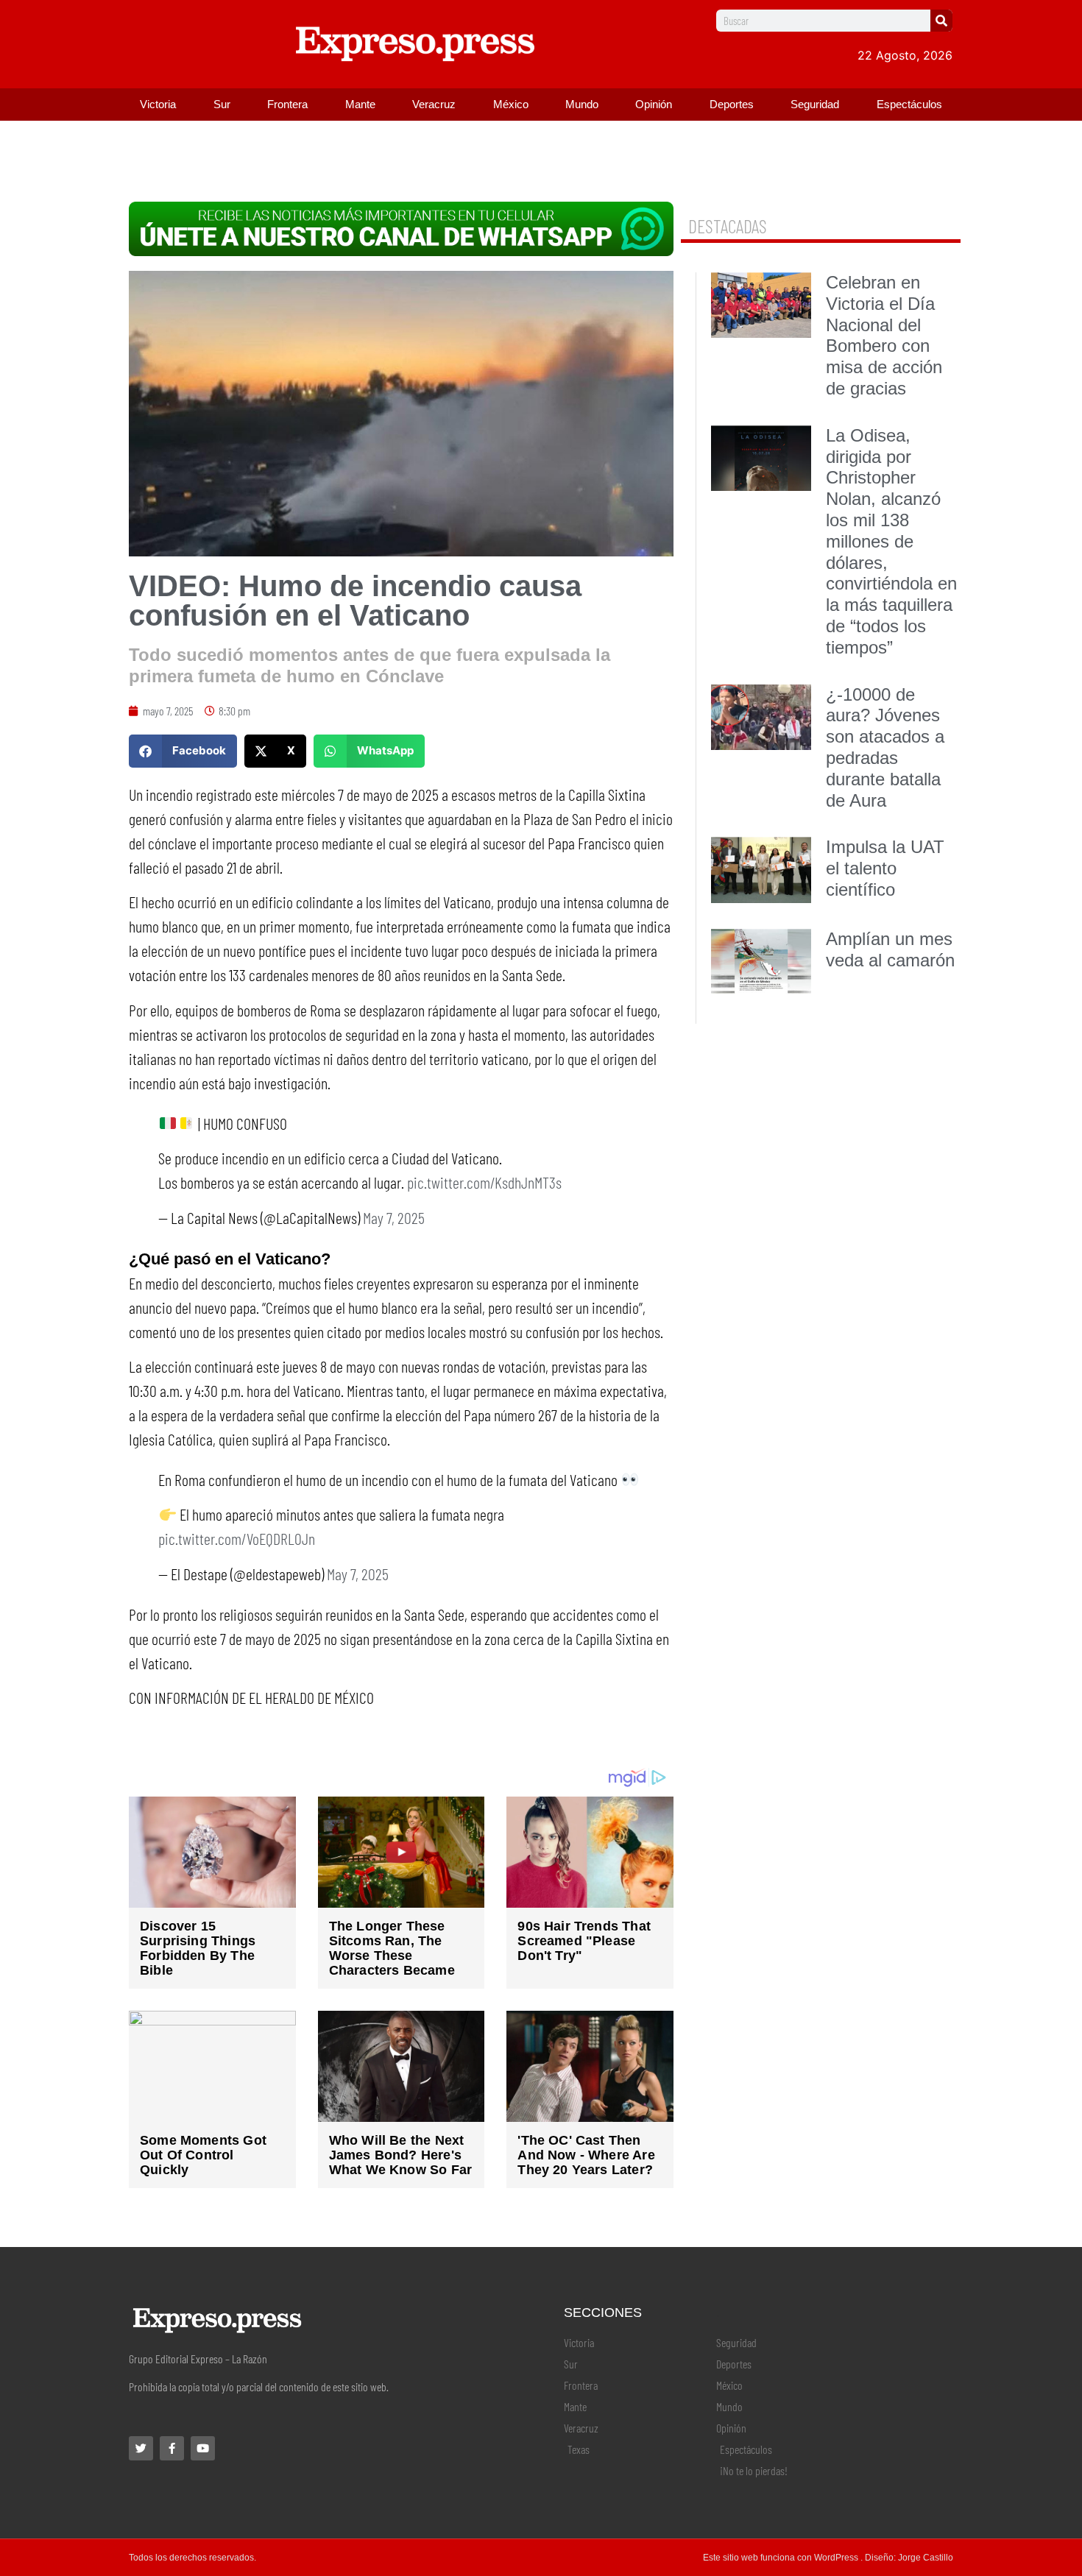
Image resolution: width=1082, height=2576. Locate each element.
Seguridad (815, 104)
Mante (360, 104)
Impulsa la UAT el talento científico (885, 868)
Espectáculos (909, 104)
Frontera (287, 104)
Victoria (158, 104)
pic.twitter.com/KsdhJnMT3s (484, 1182)
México (511, 104)
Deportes (732, 104)
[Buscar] (941, 21)
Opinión (654, 104)
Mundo (582, 104)
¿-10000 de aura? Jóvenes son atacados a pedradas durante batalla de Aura (885, 747)
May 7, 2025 (394, 1217)
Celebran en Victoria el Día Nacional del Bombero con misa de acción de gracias (884, 335)
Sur (222, 104)
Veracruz (434, 104)
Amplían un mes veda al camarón (890, 949)
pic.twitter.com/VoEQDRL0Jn (237, 1538)
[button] (183, 751)
